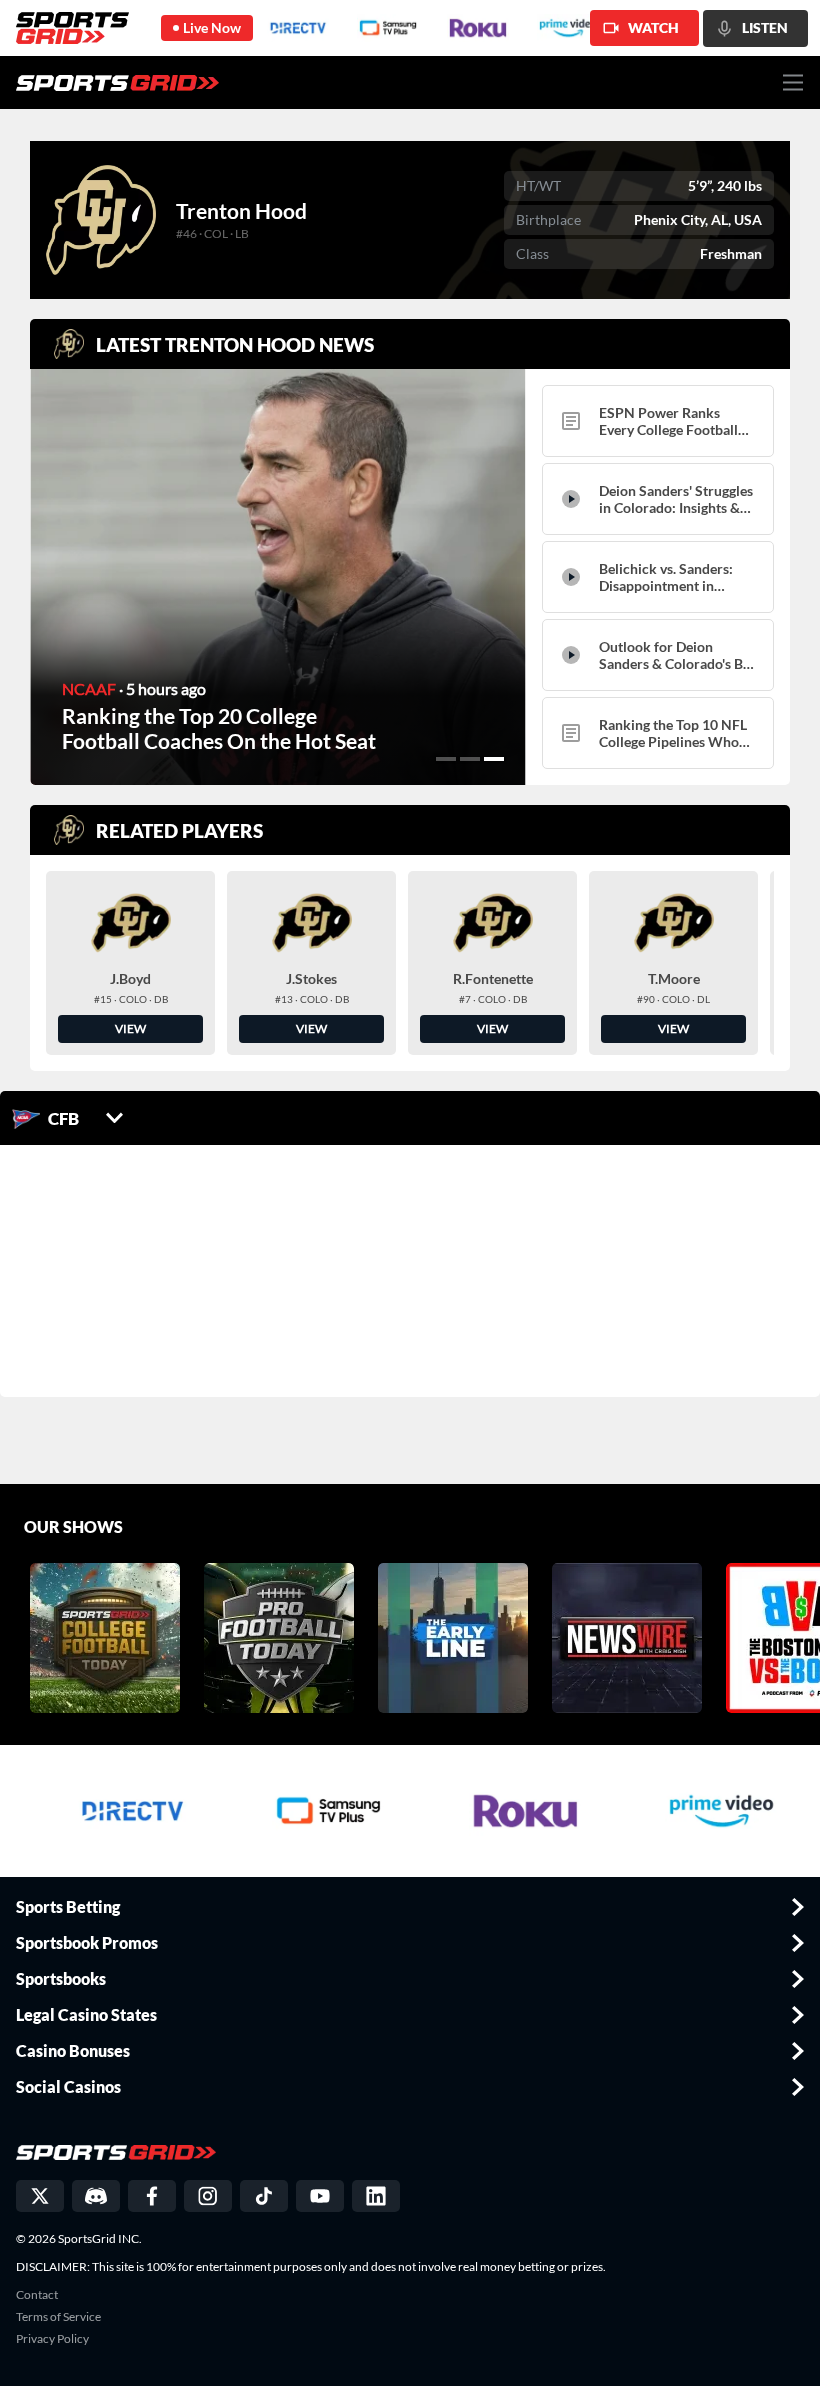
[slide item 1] (446, 759)
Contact (37, 2295)
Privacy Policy (52, 2339)
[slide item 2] (470, 759)
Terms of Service (58, 2317)
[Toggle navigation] (793, 82)
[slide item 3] (494, 759)
